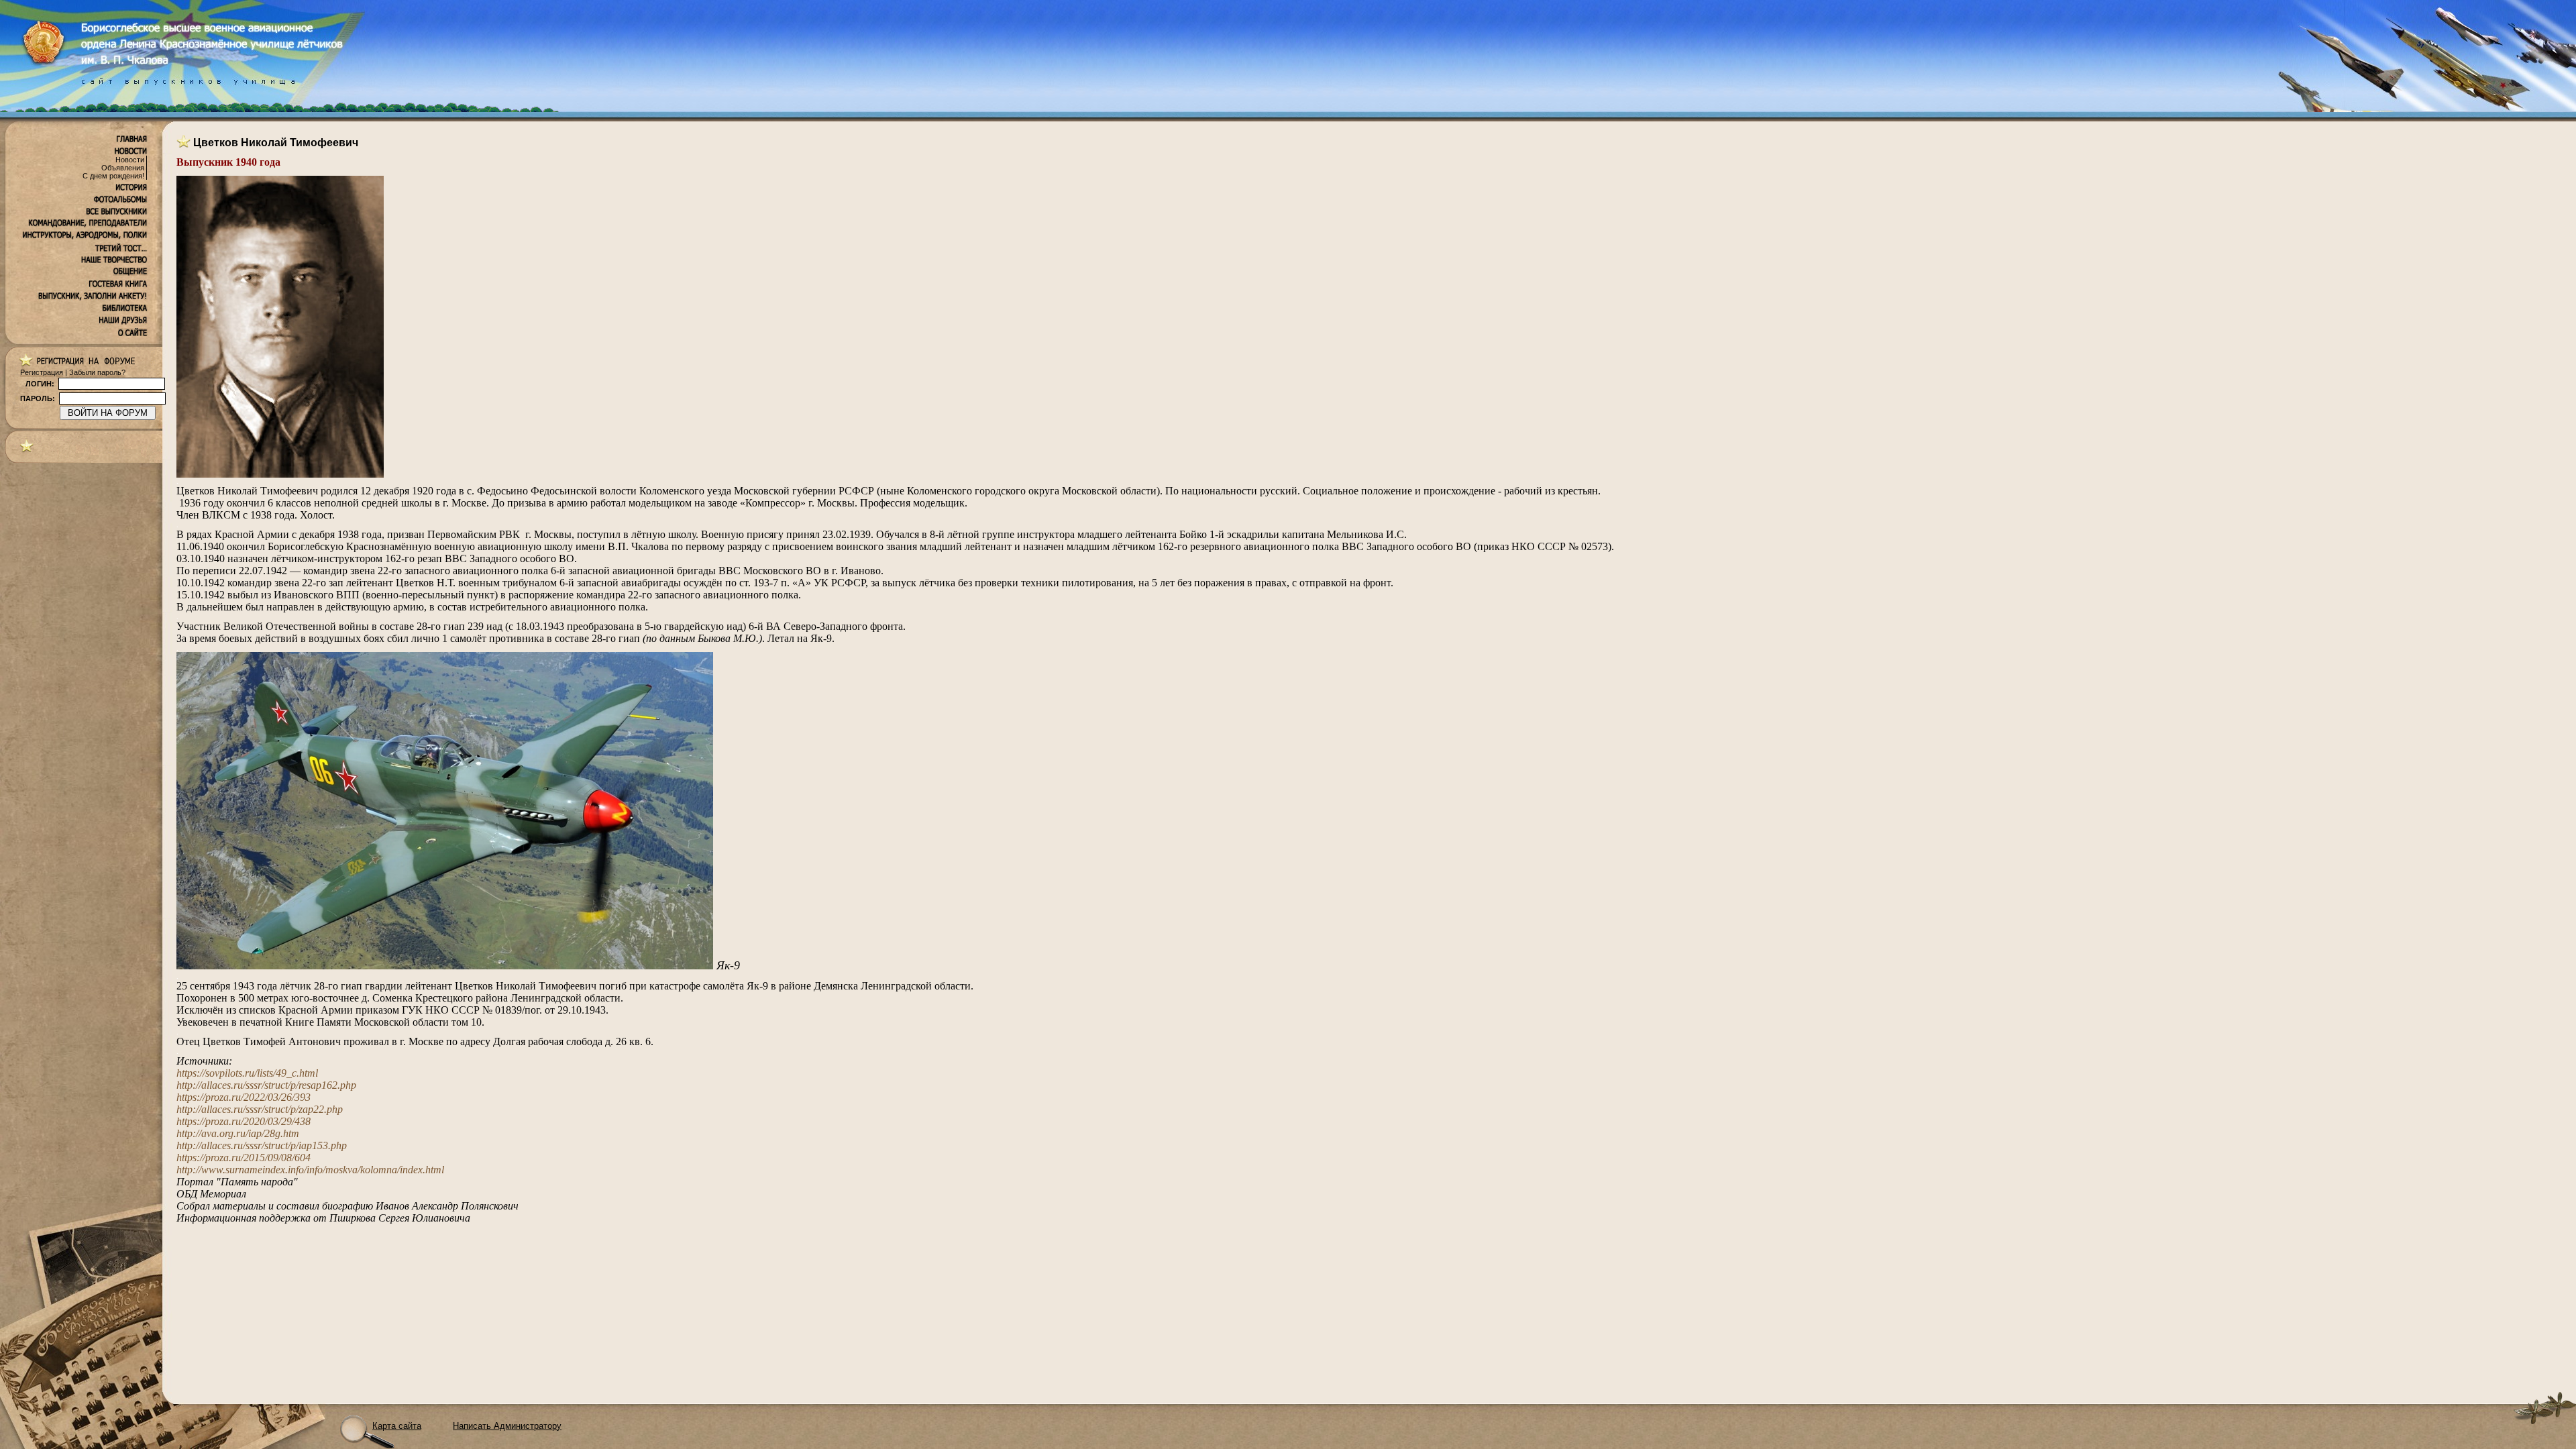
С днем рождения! (113, 176)
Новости (130, 160)
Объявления (123, 168)
